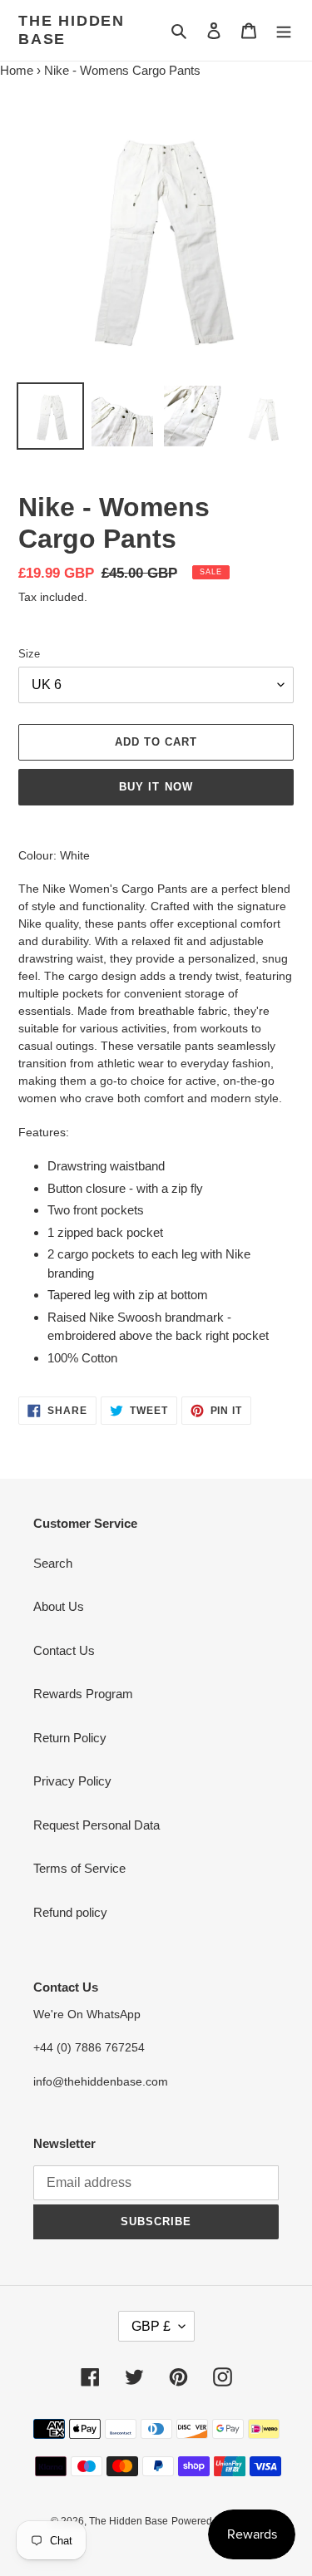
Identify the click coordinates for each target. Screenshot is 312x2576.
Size (29, 654)
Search (53, 1563)
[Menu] (284, 30)
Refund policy (70, 1912)
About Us (59, 1606)
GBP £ (151, 2326)
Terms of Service (79, 1868)
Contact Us (64, 1650)
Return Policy (70, 1738)
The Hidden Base (72, 30)
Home (17, 70)
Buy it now (156, 787)
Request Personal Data (97, 1825)
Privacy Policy (72, 1781)
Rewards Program (83, 1694)
